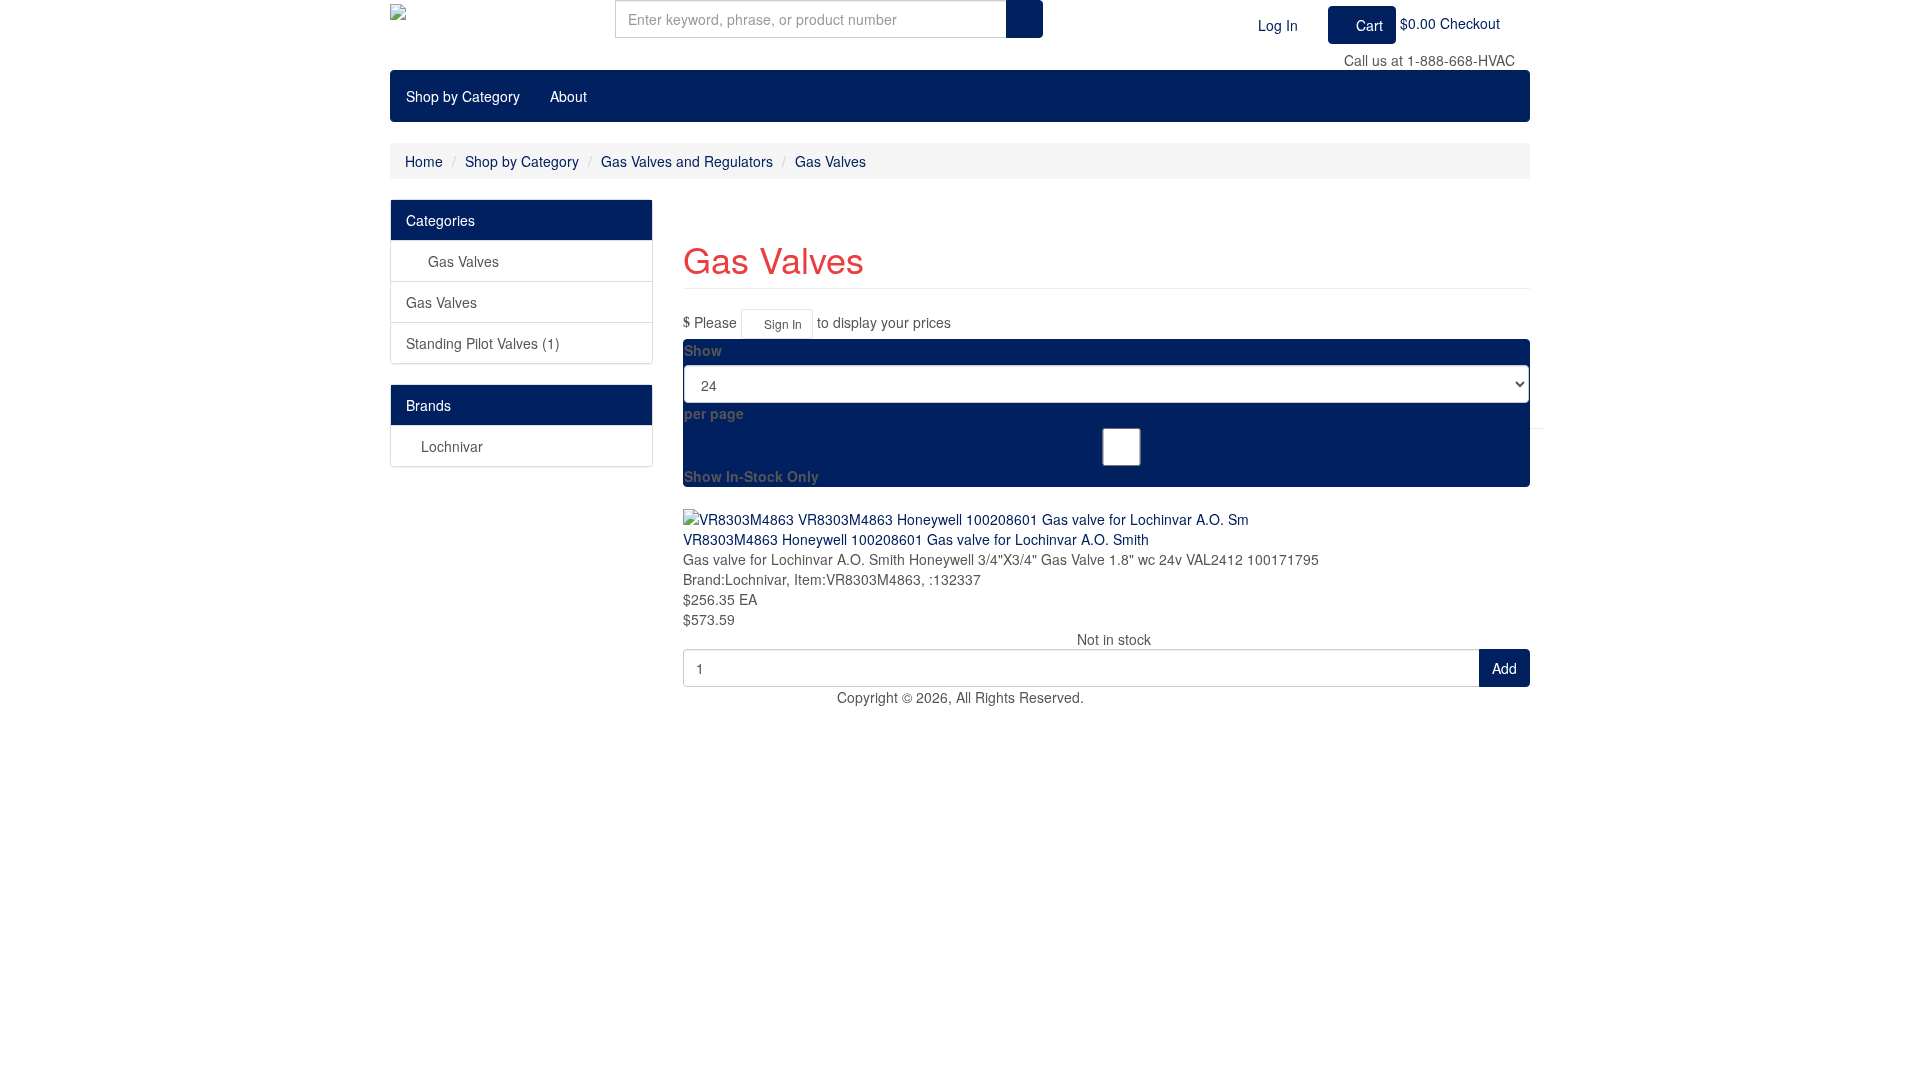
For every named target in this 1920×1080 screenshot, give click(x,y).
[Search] (1024, 19)
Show (703, 350)
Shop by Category (463, 96)
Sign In (781, 323)
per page (714, 413)
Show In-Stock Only (751, 476)
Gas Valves (830, 161)
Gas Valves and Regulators (687, 161)
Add (1504, 668)
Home (424, 161)
